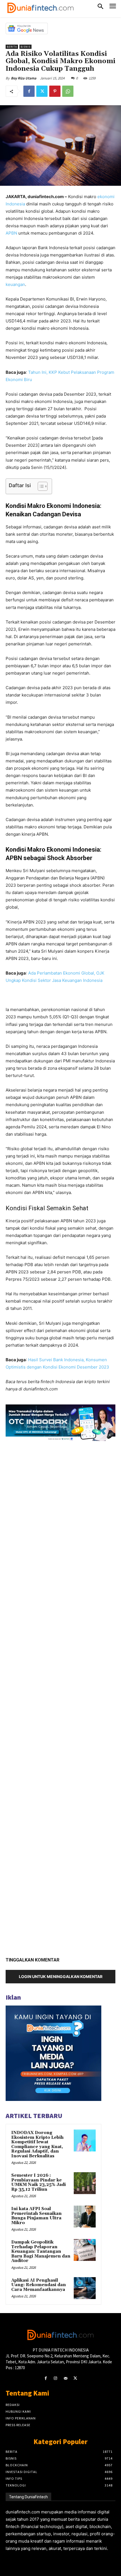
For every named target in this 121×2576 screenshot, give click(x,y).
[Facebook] (29, 91)
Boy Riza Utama (24, 78)
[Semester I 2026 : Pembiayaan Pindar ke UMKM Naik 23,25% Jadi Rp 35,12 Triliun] (85, 2183)
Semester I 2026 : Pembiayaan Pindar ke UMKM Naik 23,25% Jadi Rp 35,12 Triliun (39, 2182)
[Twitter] (42, 91)
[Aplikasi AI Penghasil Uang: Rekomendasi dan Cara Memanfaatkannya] (85, 2288)
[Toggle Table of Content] (40, 486)
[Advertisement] (60, 1697)
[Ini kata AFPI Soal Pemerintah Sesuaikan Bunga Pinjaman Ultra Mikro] (85, 2217)
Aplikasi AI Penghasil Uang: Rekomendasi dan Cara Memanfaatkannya (39, 2285)
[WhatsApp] (68, 91)
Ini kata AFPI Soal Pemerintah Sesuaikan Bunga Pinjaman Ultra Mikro (36, 2216)
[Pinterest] (55, 91)
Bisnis (25, 47)
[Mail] (65, 2378)
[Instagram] (56, 2378)
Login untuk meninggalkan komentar (61, 1976)
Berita (12, 47)
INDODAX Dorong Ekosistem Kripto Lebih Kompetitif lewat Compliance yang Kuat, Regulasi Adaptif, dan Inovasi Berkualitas (37, 2144)
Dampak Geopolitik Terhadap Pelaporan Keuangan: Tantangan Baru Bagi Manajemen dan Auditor (41, 2251)
